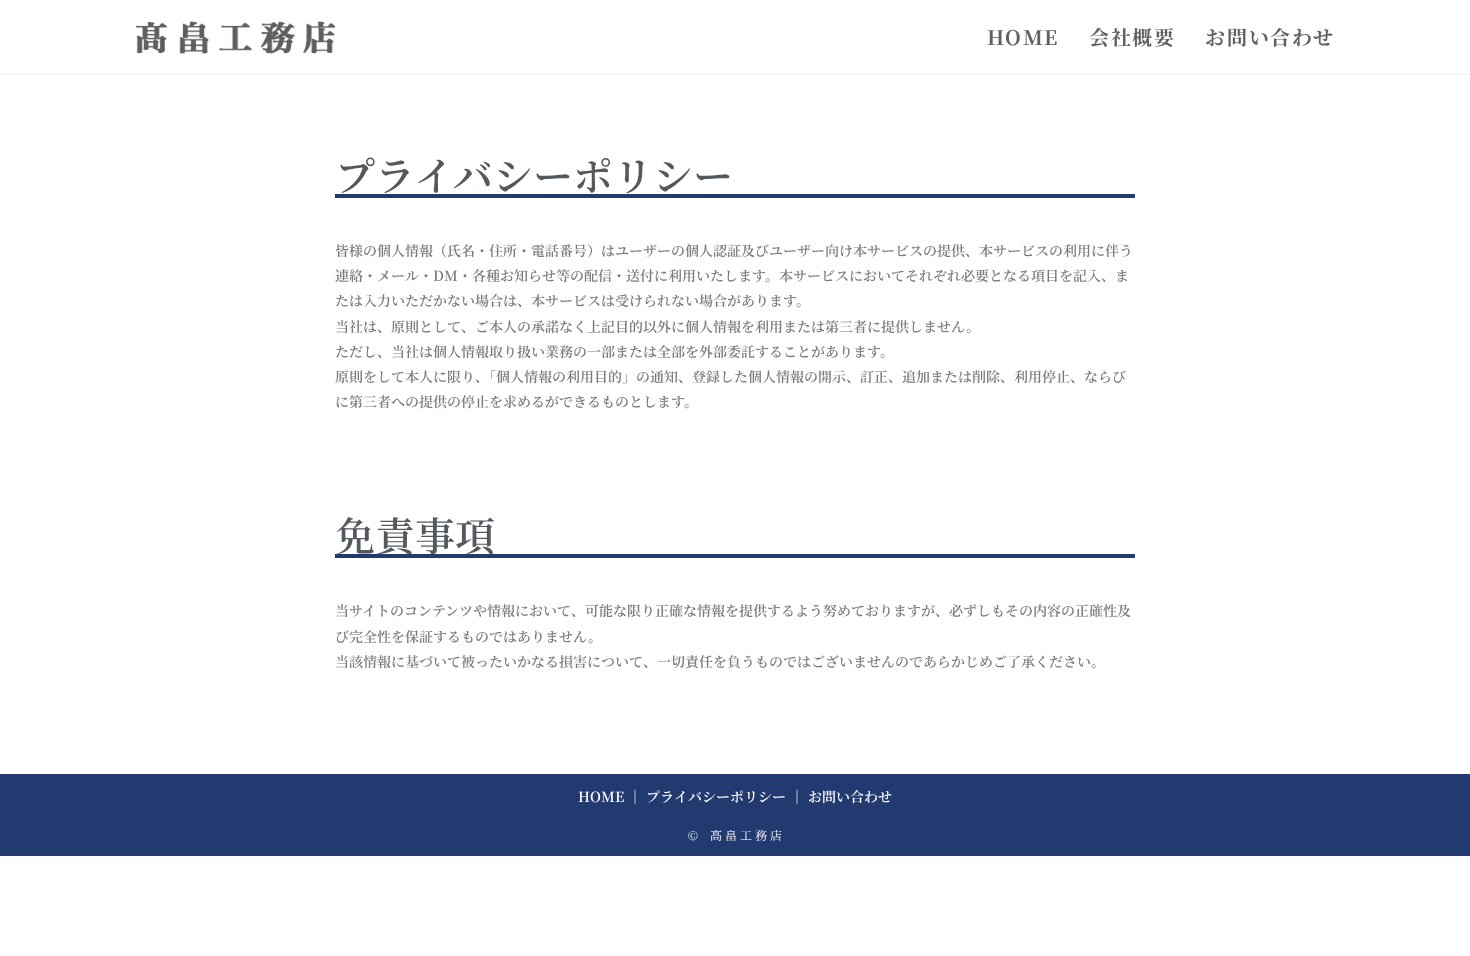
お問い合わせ (850, 796)
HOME (601, 796)
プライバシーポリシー (716, 796)
